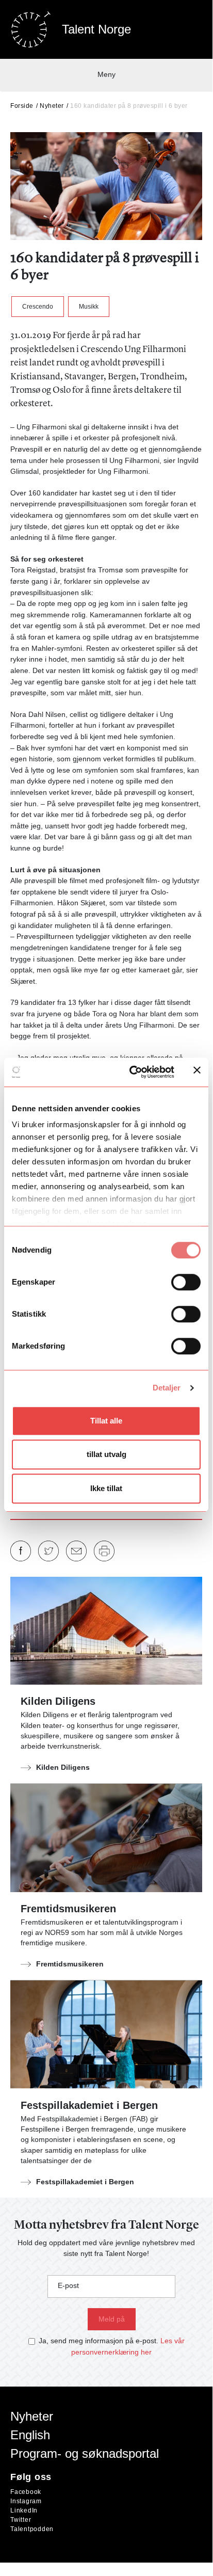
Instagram (26, 2501)
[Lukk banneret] (197, 1072)
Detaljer (167, 1388)
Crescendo (38, 307)
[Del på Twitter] (48, 1551)
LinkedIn (24, 2510)
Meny (107, 74)
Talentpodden (32, 2529)
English (30, 2435)
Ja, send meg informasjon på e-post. (99, 2341)
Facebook (26, 2492)
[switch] (186, 1282)
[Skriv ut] (104, 1551)
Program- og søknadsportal (85, 2453)
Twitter (21, 2520)
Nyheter (52, 106)
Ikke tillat (106, 1488)
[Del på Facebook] (21, 1551)
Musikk (89, 307)
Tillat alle (106, 1421)
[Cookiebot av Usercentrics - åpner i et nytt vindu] (132, 1072)
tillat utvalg (107, 1454)
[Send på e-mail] (76, 1551)
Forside (22, 106)
